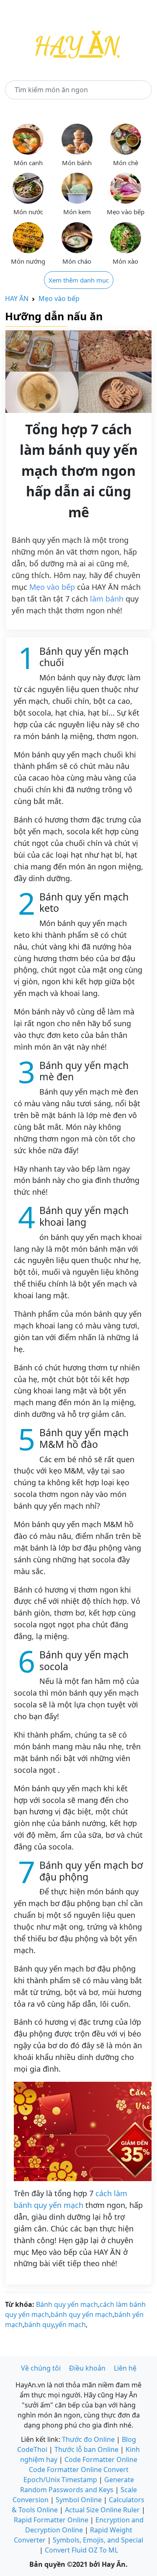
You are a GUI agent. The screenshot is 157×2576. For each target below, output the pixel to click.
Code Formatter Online (101, 2459)
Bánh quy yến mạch (67, 2304)
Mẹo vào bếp (59, 298)
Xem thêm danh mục (79, 280)
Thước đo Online (88, 2439)
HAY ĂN (17, 298)
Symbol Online (79, 2500)
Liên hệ (125, 2368)
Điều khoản (87, 2368)
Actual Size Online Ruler (102, 2510)
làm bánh (107, 599)
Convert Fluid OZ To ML (81, 2550)
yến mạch (71, 2324)
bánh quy (39, 2324)
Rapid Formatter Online (51, 2520)
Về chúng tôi (41, 2368)
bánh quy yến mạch (82, 2314)
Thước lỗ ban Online (86, 2449)
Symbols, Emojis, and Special (98, 2540)
